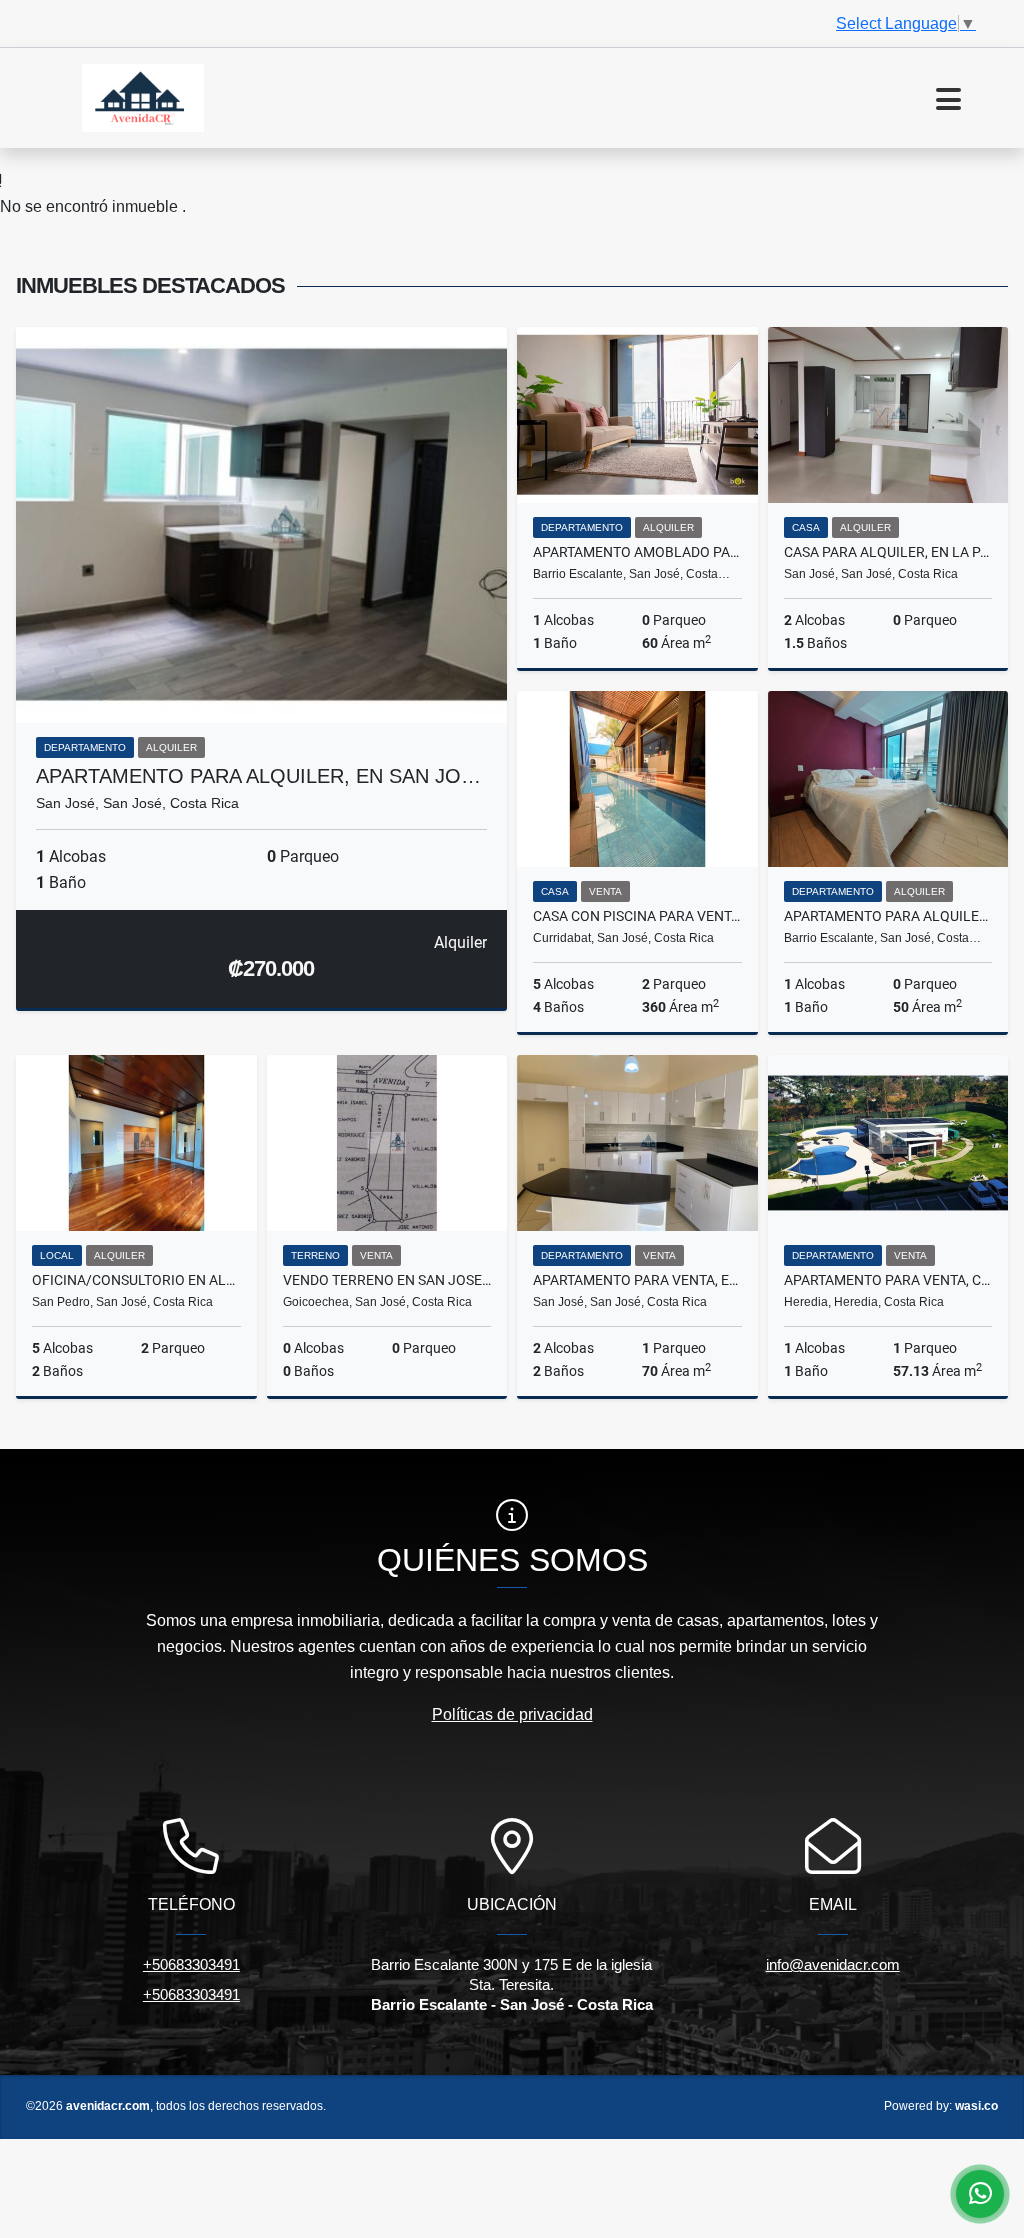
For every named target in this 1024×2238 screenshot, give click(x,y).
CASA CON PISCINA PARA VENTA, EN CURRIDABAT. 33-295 (637, 916)
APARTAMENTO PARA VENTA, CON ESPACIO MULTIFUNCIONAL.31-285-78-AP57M (888, 1280)
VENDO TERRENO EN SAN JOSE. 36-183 (387, 1280)
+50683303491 (191, 1964)
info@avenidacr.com (833, 1964)
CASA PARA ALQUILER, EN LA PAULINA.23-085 (888, 552)
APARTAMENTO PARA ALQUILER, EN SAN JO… (258, 776)
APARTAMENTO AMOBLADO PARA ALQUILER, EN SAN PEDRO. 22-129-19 (637, 552)
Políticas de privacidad (512, 1714)
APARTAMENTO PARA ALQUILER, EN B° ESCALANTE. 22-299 (888, 916)
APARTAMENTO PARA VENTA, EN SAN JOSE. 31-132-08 (637, 1280)
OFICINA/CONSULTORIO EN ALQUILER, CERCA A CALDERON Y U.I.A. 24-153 (136, 1280)
